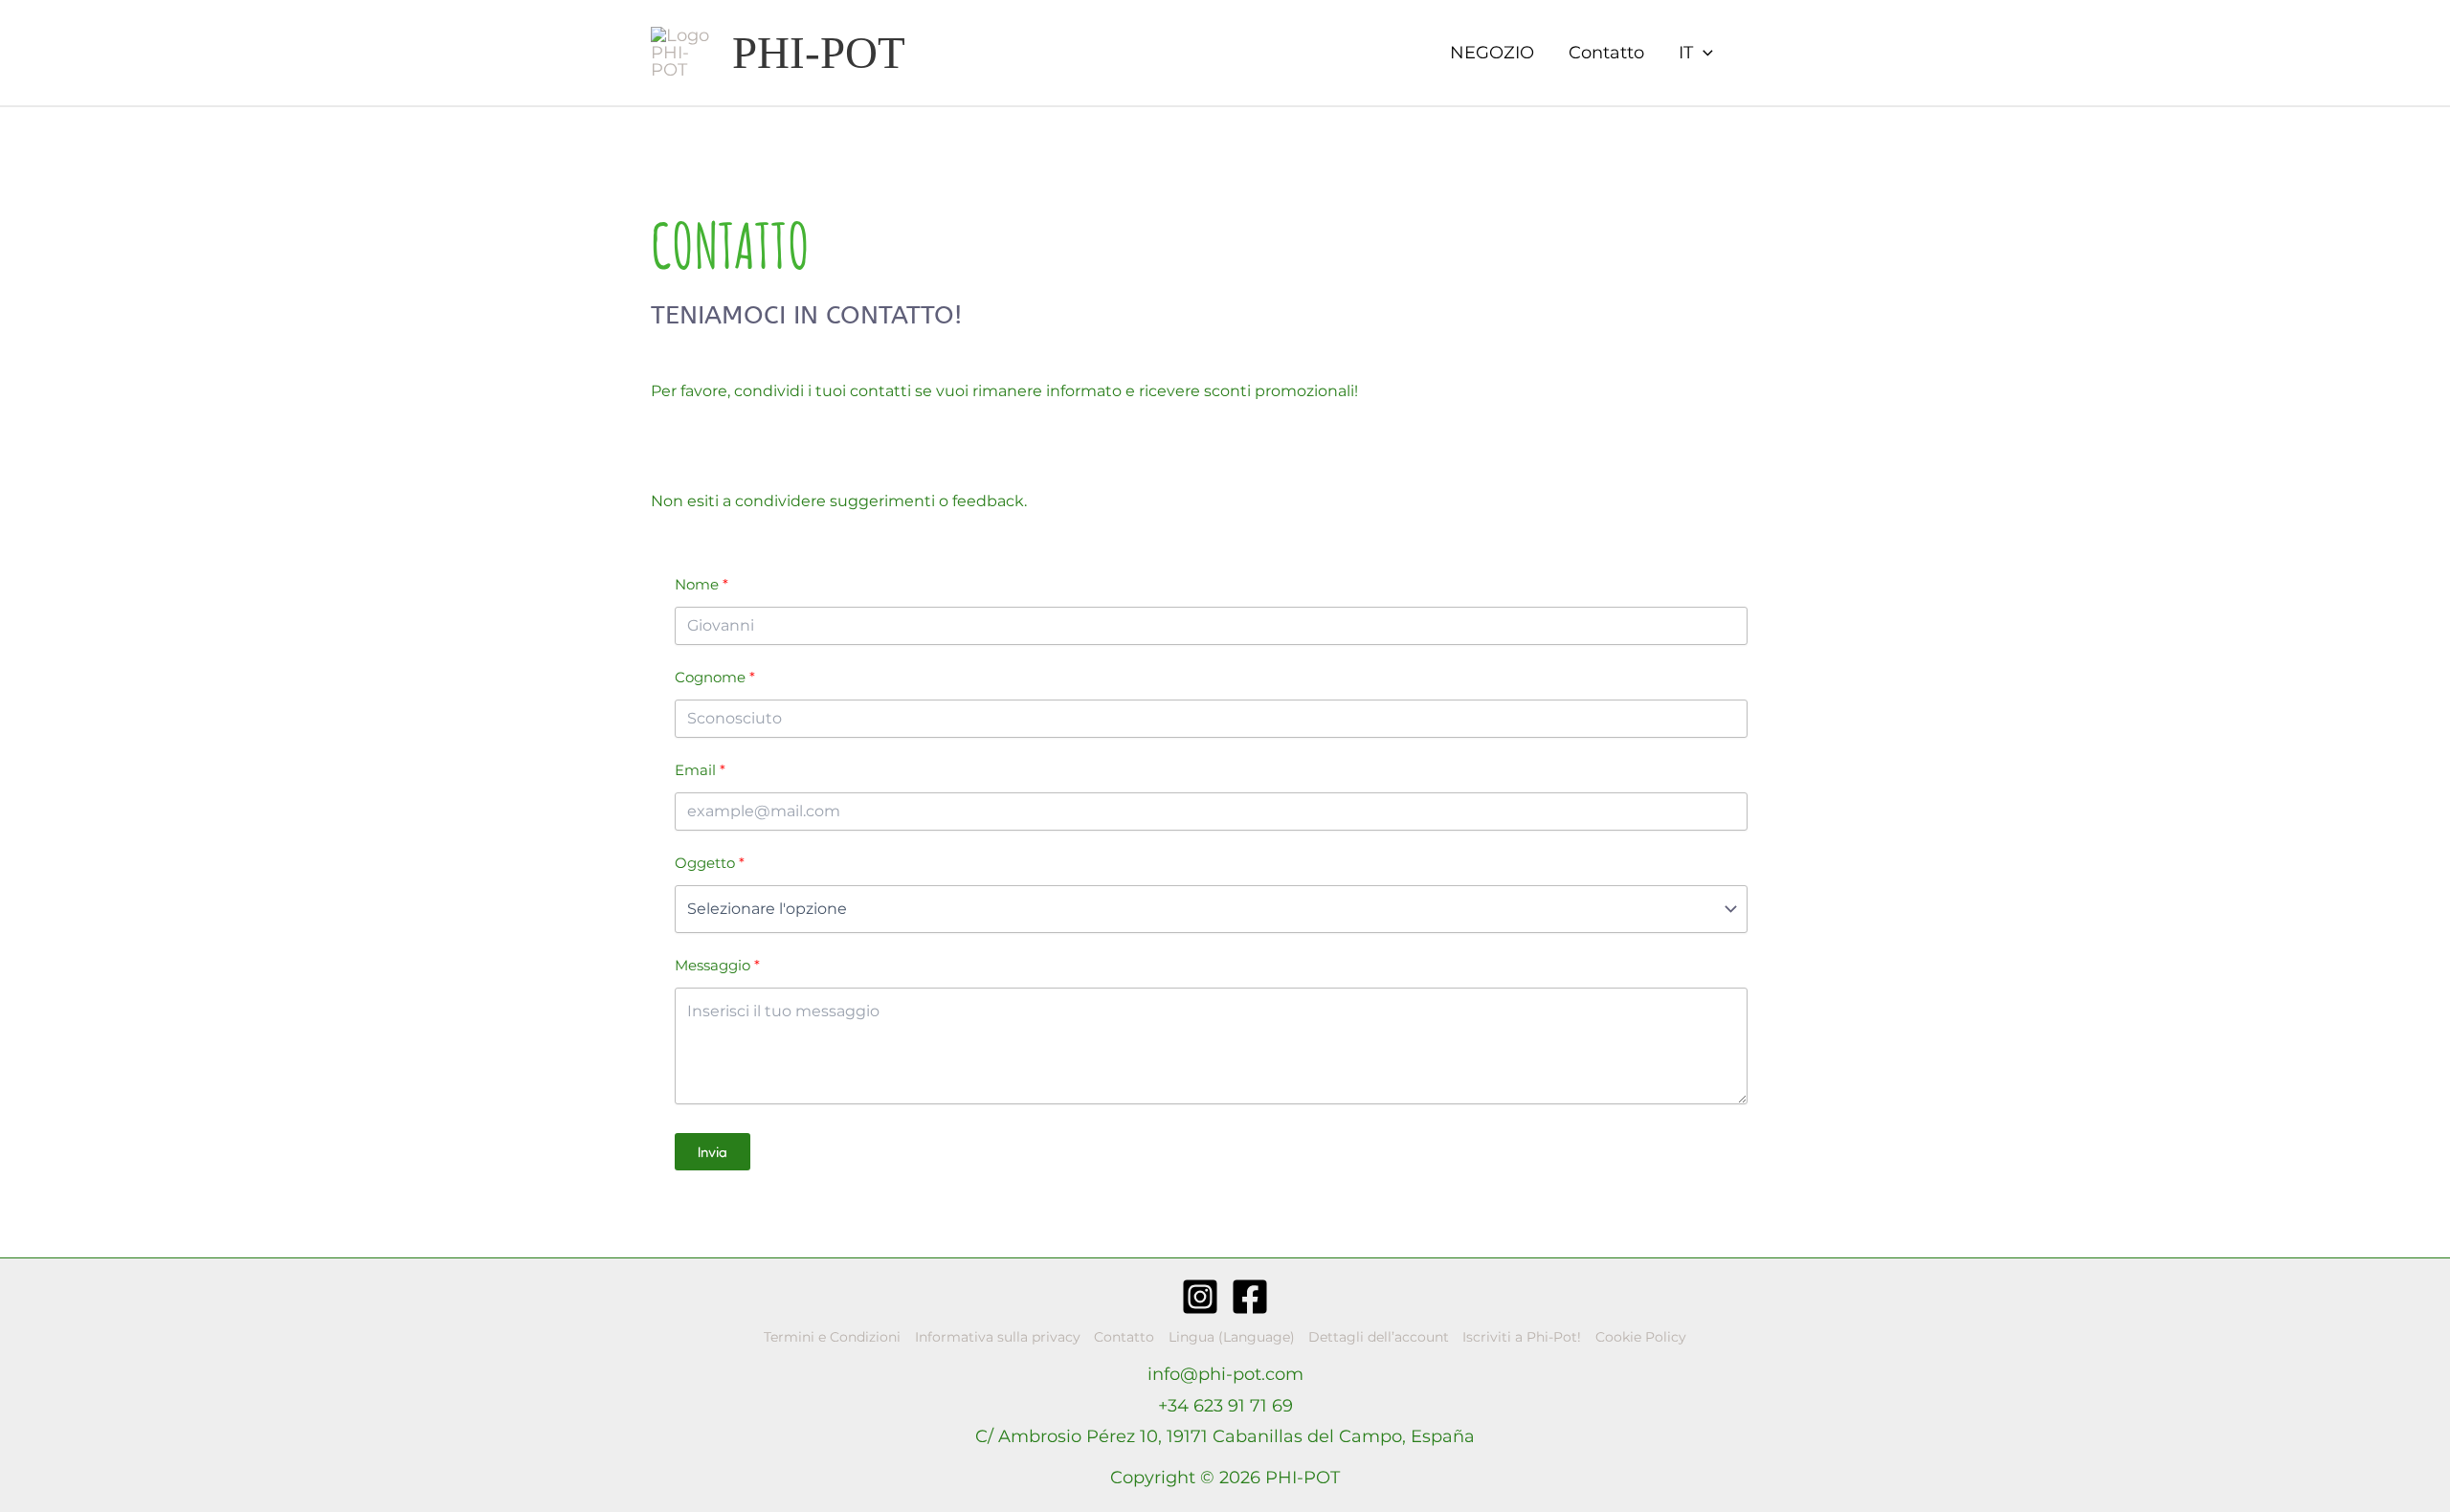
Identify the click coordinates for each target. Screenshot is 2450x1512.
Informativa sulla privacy (998, 1337)
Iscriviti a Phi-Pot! (1522, 1337)
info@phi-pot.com (1225, 1374)
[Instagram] (1200, 1297)
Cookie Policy (1640, 1337)
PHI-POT (819, 53)
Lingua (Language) (1232, 1337)
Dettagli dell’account (1379, 1337)
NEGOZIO (1492, 53)
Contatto (1606, 53)
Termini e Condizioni (832, 1337)
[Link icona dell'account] (1791, 53)
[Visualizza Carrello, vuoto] (1756, 53)
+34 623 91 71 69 (1225, 1406)
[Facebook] (1250, 1297)
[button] (1696, 53)
